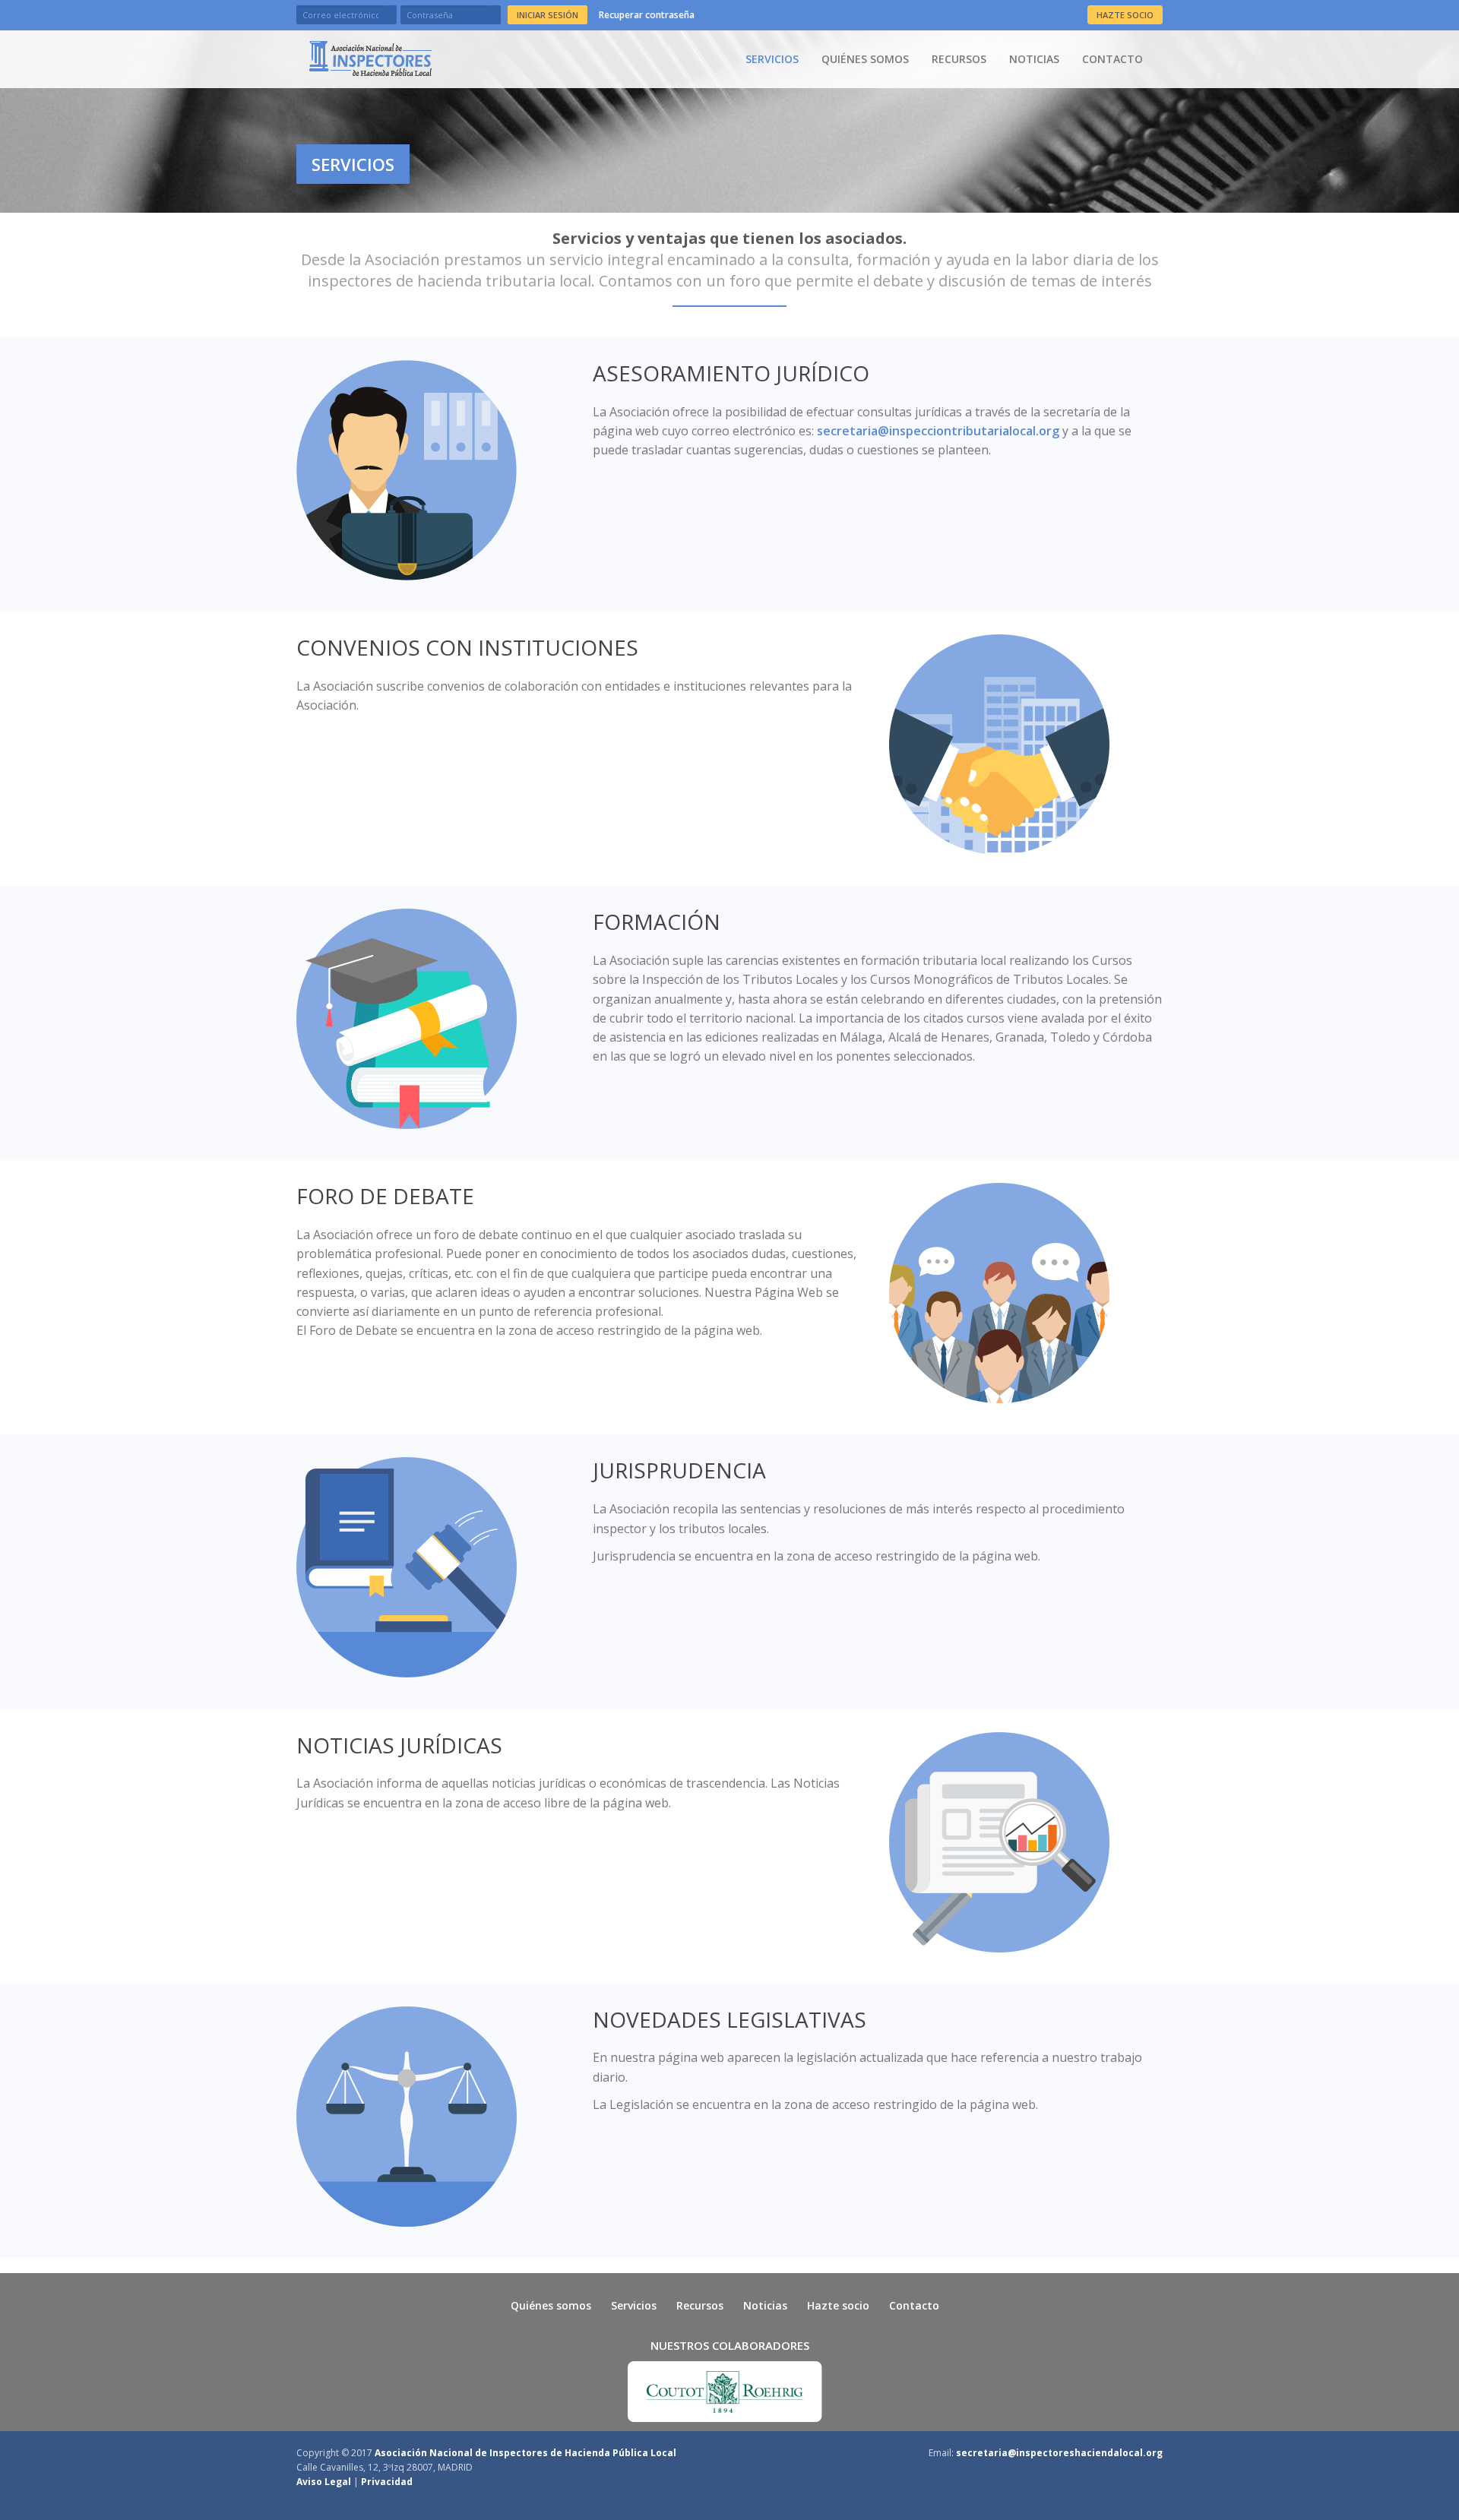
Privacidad (387, 2482)
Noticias (1034, 59)
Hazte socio (838, 2305)
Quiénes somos (865, 59)
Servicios (772, 59)
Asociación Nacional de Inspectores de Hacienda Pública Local (525, 2453)
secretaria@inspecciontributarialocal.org (938, 431)
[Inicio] (370, 58)
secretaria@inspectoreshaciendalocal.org (1059, 2453)
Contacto (1112, 59)
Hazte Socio (1125, 15)
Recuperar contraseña (647, 15)
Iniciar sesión (548, 15)
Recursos (959, 59)
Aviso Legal (324, 2482)
